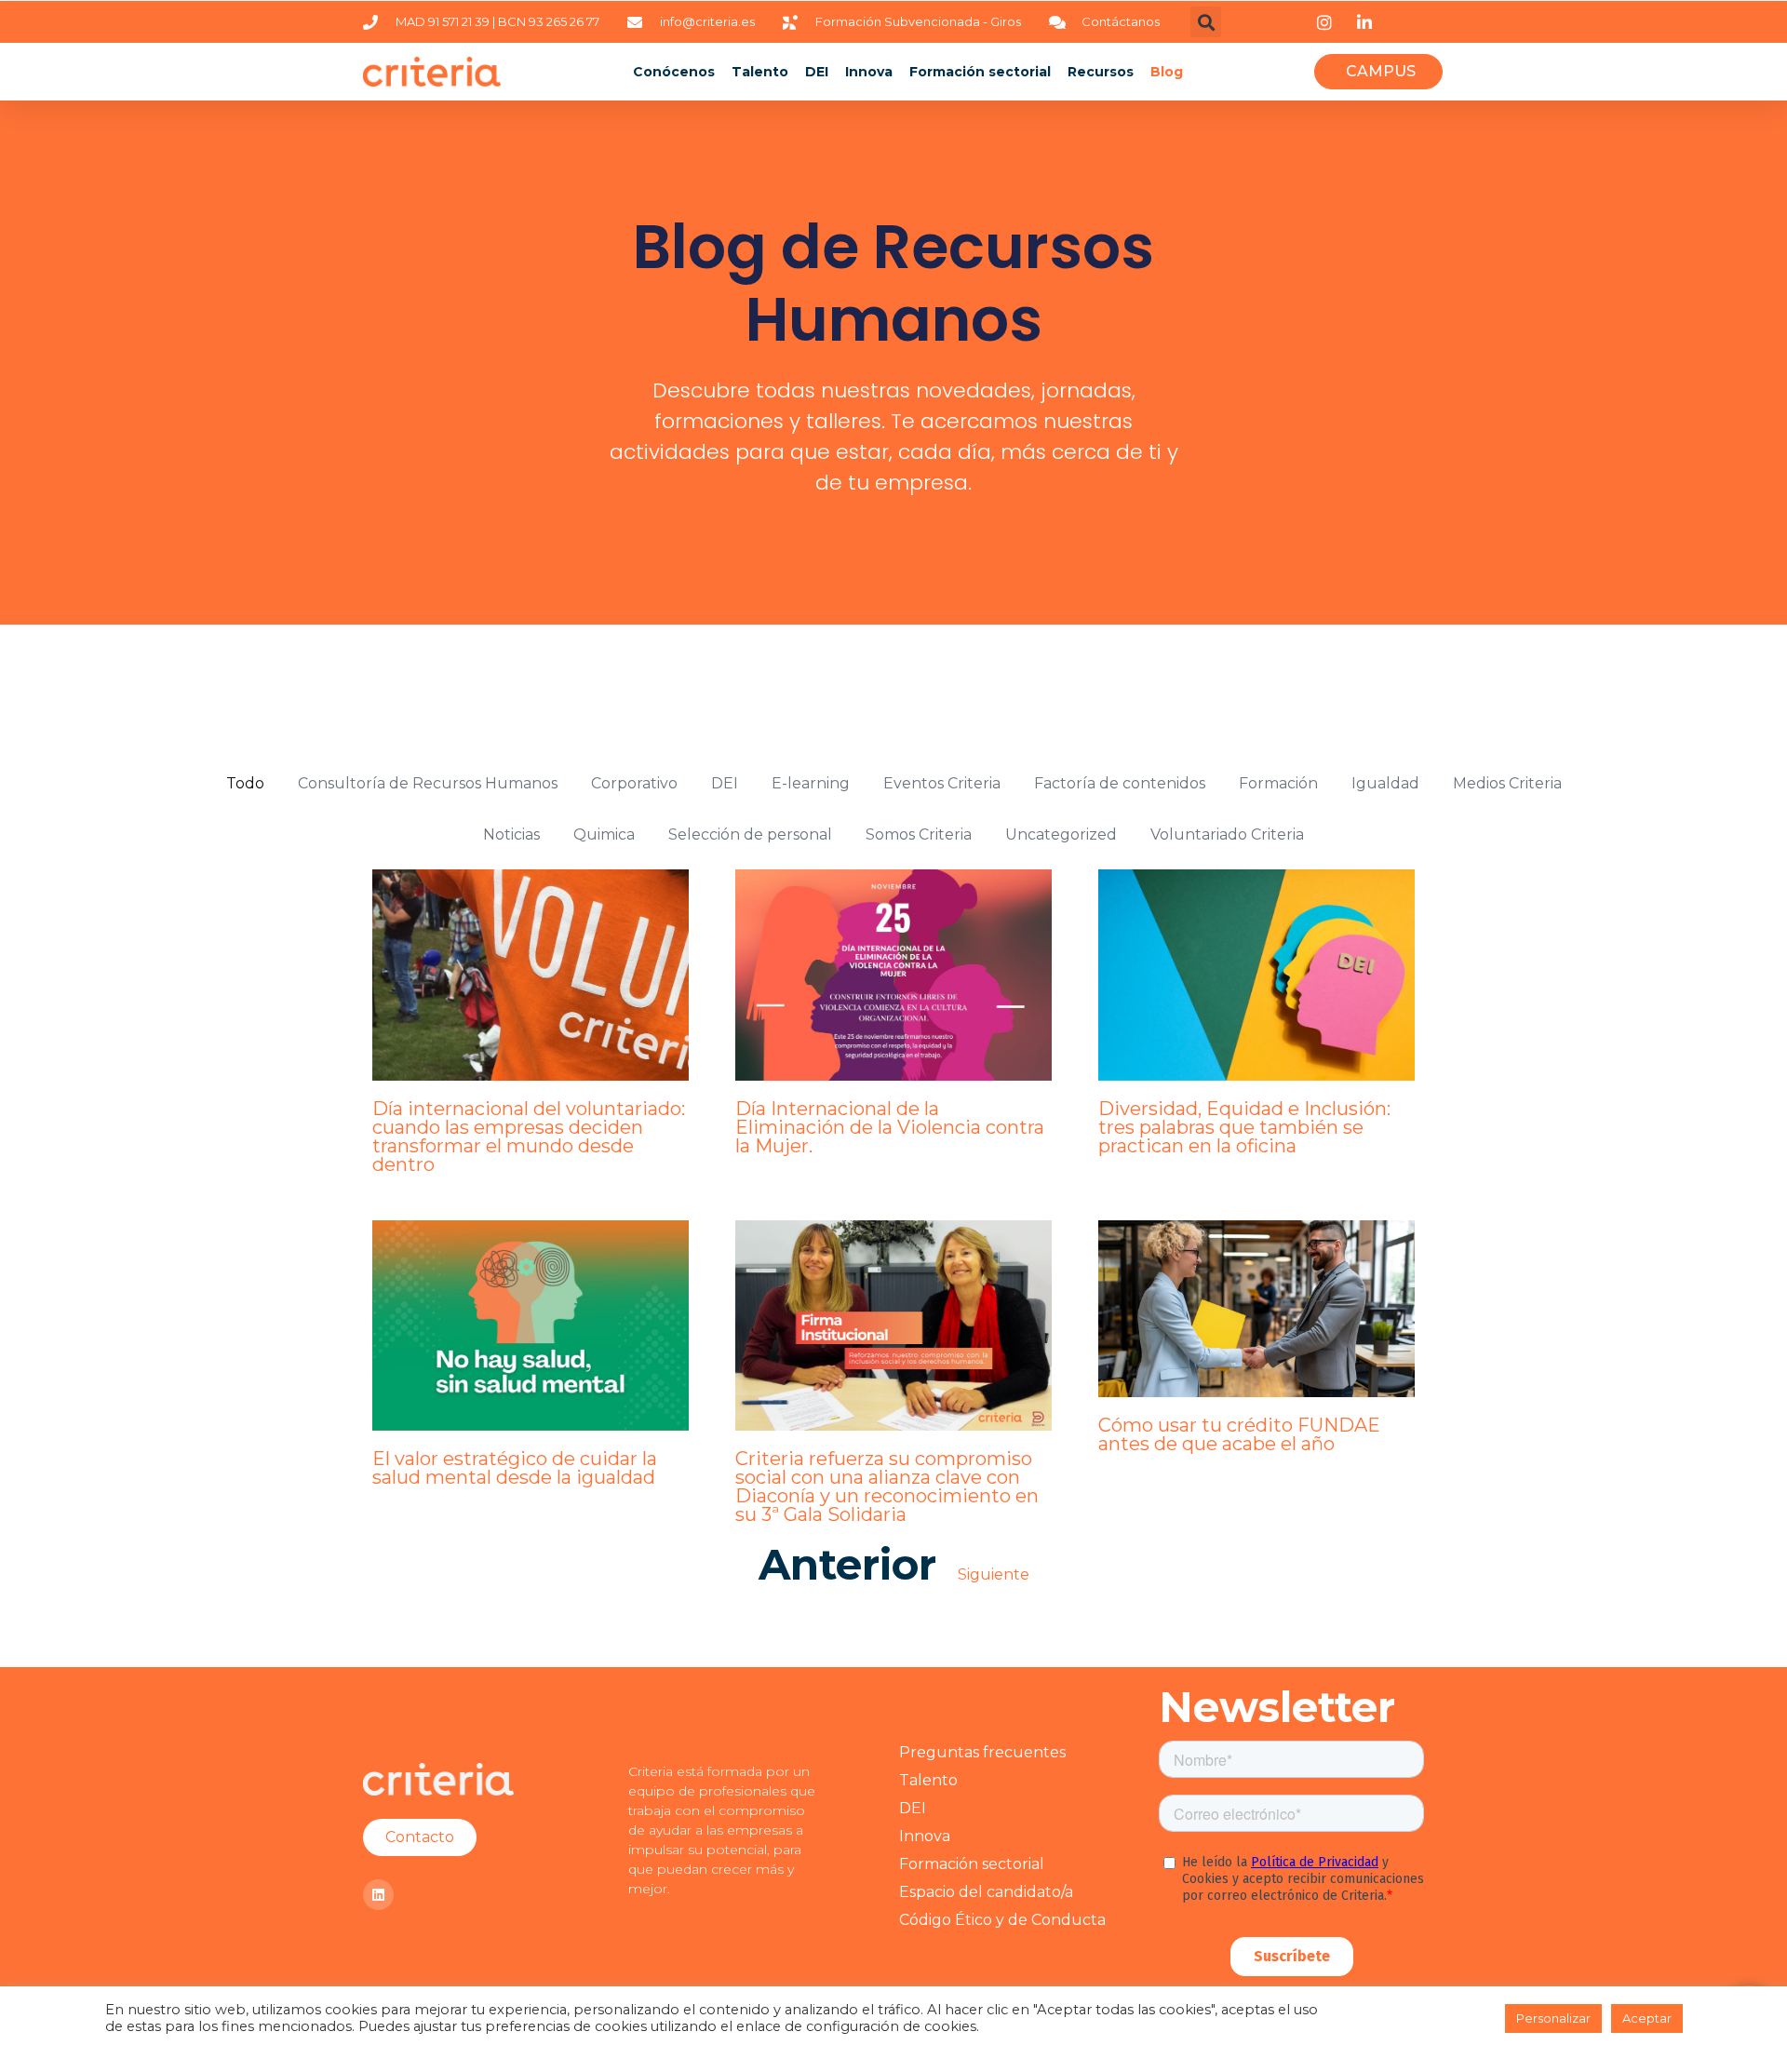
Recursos (1101, 72)
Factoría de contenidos (1120, 783)
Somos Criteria (919, 834)
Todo (245, 783)
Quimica (604, 834)
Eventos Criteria (942, 783)
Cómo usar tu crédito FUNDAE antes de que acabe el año (1239, 1434)
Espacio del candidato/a (986, 1892)
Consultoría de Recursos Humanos (428, 783)
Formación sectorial (980, 72)
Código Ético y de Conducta (1002, 1920)
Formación (1278, 783)
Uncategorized (1061, 834)
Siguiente (994, 1574)
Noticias (511, 834)
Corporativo (634, 783)
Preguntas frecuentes (982, 1752)
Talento (760, 72)
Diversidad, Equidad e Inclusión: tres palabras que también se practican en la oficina (1244, 1127)
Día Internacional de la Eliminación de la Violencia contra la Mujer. (890, 1127)
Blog (1167, 72)
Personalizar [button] (1553, 2018)
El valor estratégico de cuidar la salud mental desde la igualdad (515, 1468)
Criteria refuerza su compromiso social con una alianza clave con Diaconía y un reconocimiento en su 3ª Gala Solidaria (887, 1487)
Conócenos (674, 72)
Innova (869, 72)
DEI (817, 72)
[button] (1206, 22)
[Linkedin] (378, 1895)
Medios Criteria (1507, 783)
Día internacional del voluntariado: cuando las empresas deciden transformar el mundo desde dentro (529, 1137)
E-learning (811, 783)
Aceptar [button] (1647, 2018)
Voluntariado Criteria (1227, 834)
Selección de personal (750, 834)
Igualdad (1385, 783)
